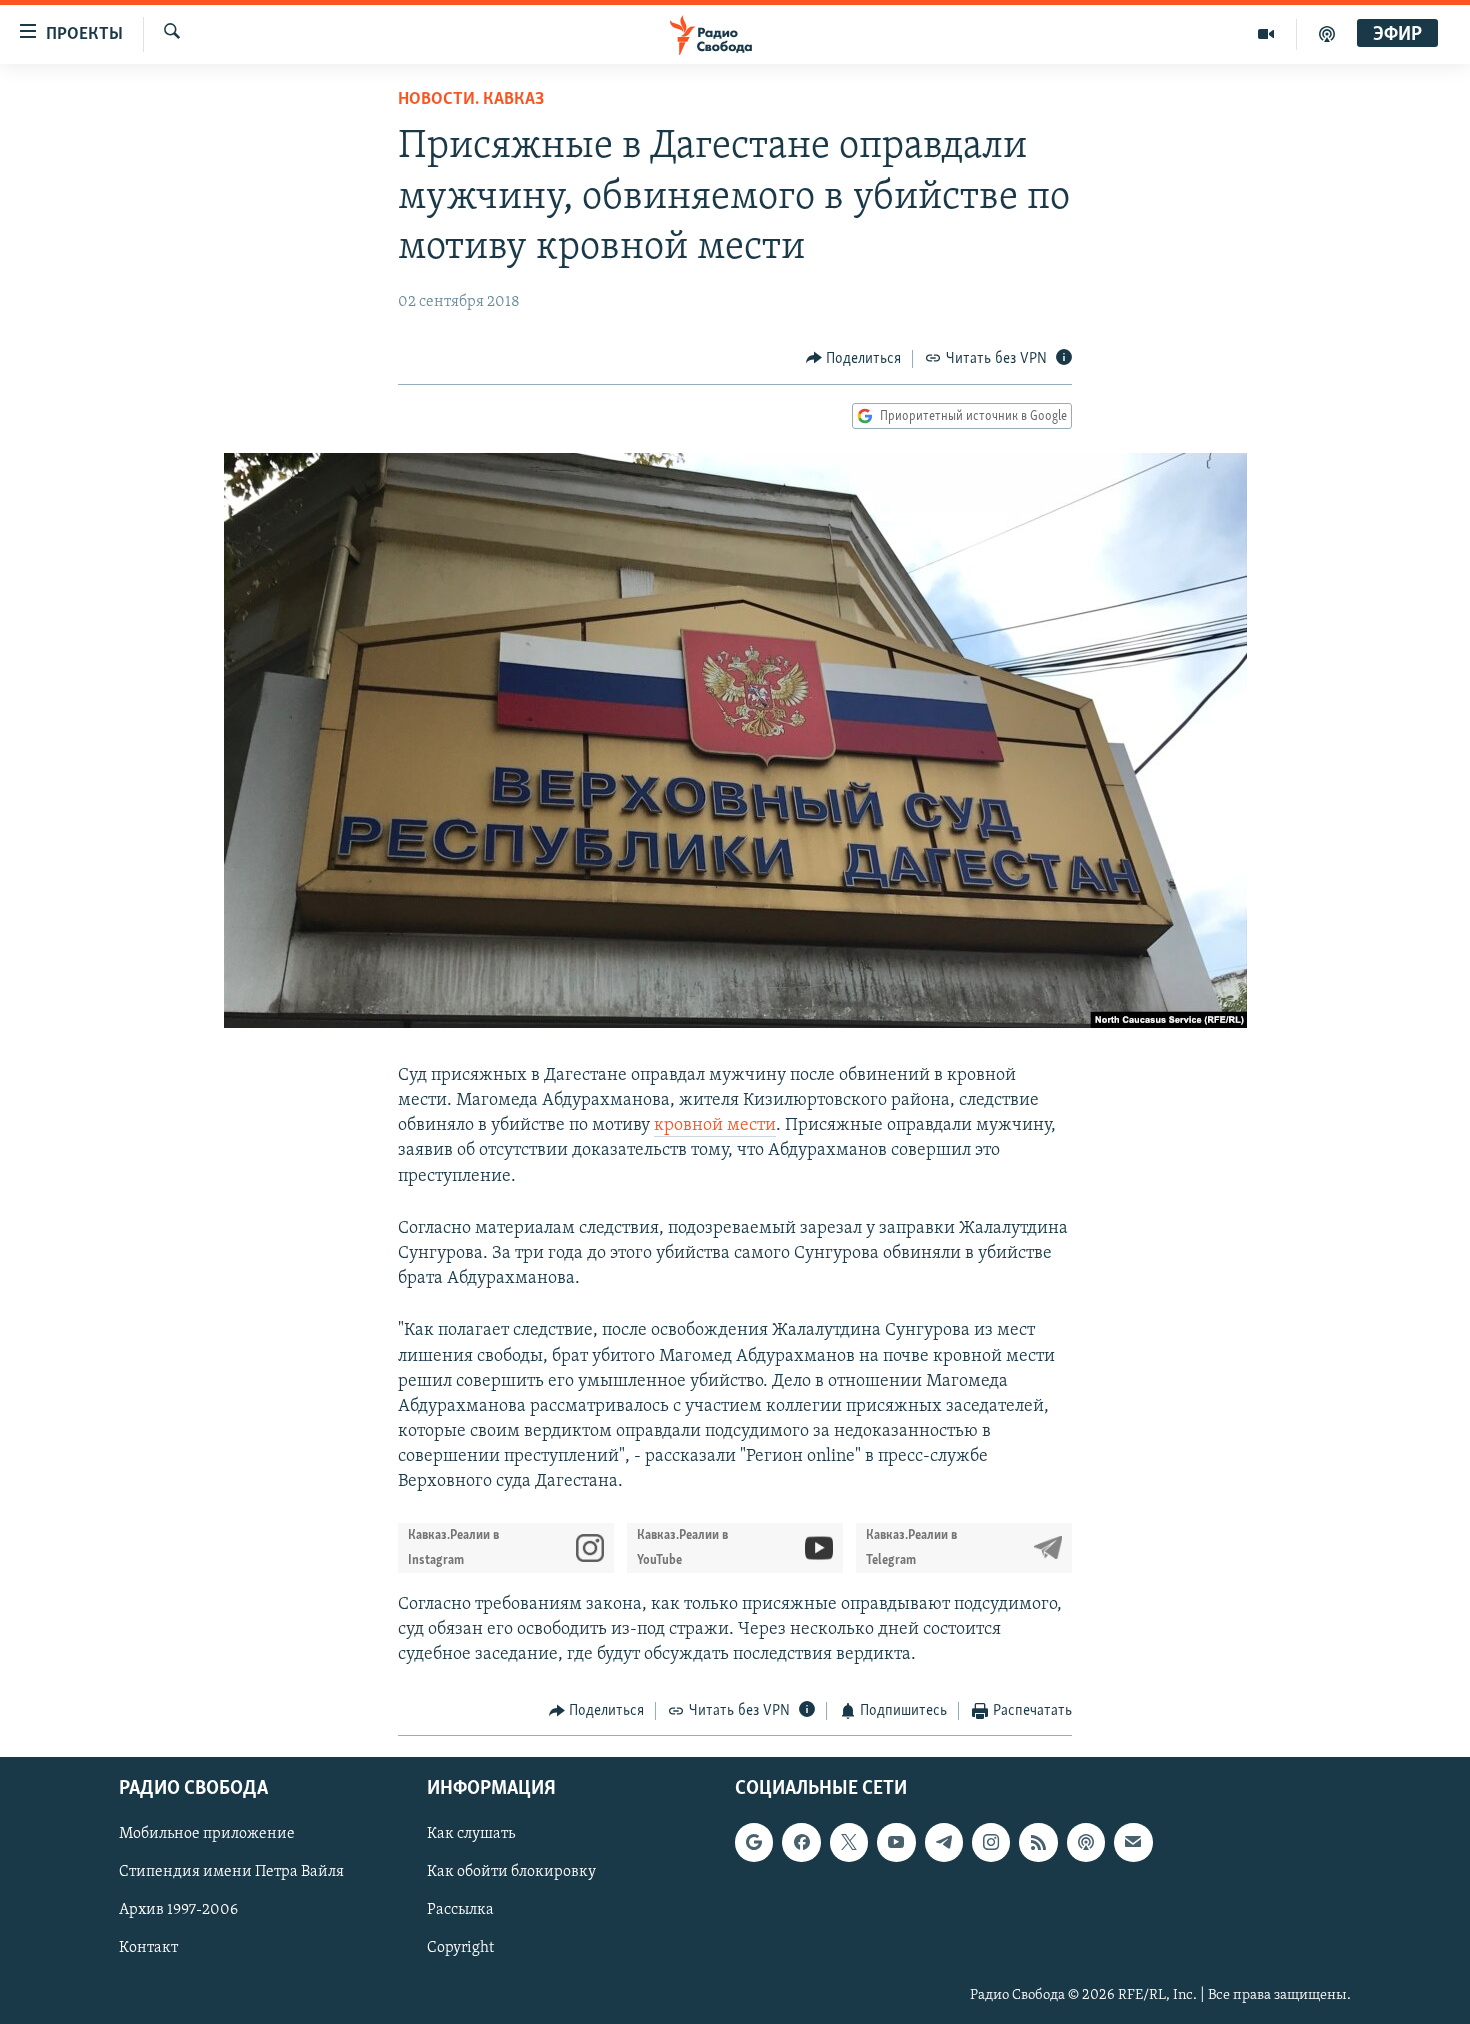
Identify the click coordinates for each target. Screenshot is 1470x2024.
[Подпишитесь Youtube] (896, 1842)
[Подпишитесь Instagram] (991, 1842)
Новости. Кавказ (471, 100)
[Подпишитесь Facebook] (801, 1842)
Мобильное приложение (207, 1834)
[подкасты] (1327, 34)
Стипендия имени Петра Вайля (231, 1872)
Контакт (148, 1948)
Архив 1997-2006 (178, 1910)
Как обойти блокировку (511, 1872)
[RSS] (1038, 1842)
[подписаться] (1133, 1842)
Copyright (460, 1948)
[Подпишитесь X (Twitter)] (849, 1842)
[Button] (854, 359)
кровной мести (715, 1126)
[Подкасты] (1086, 1842)
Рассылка (460, 1910)
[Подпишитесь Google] (754, 1842)
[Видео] (1266, 34)
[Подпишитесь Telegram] (944, 1842)
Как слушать (471, 1834)
